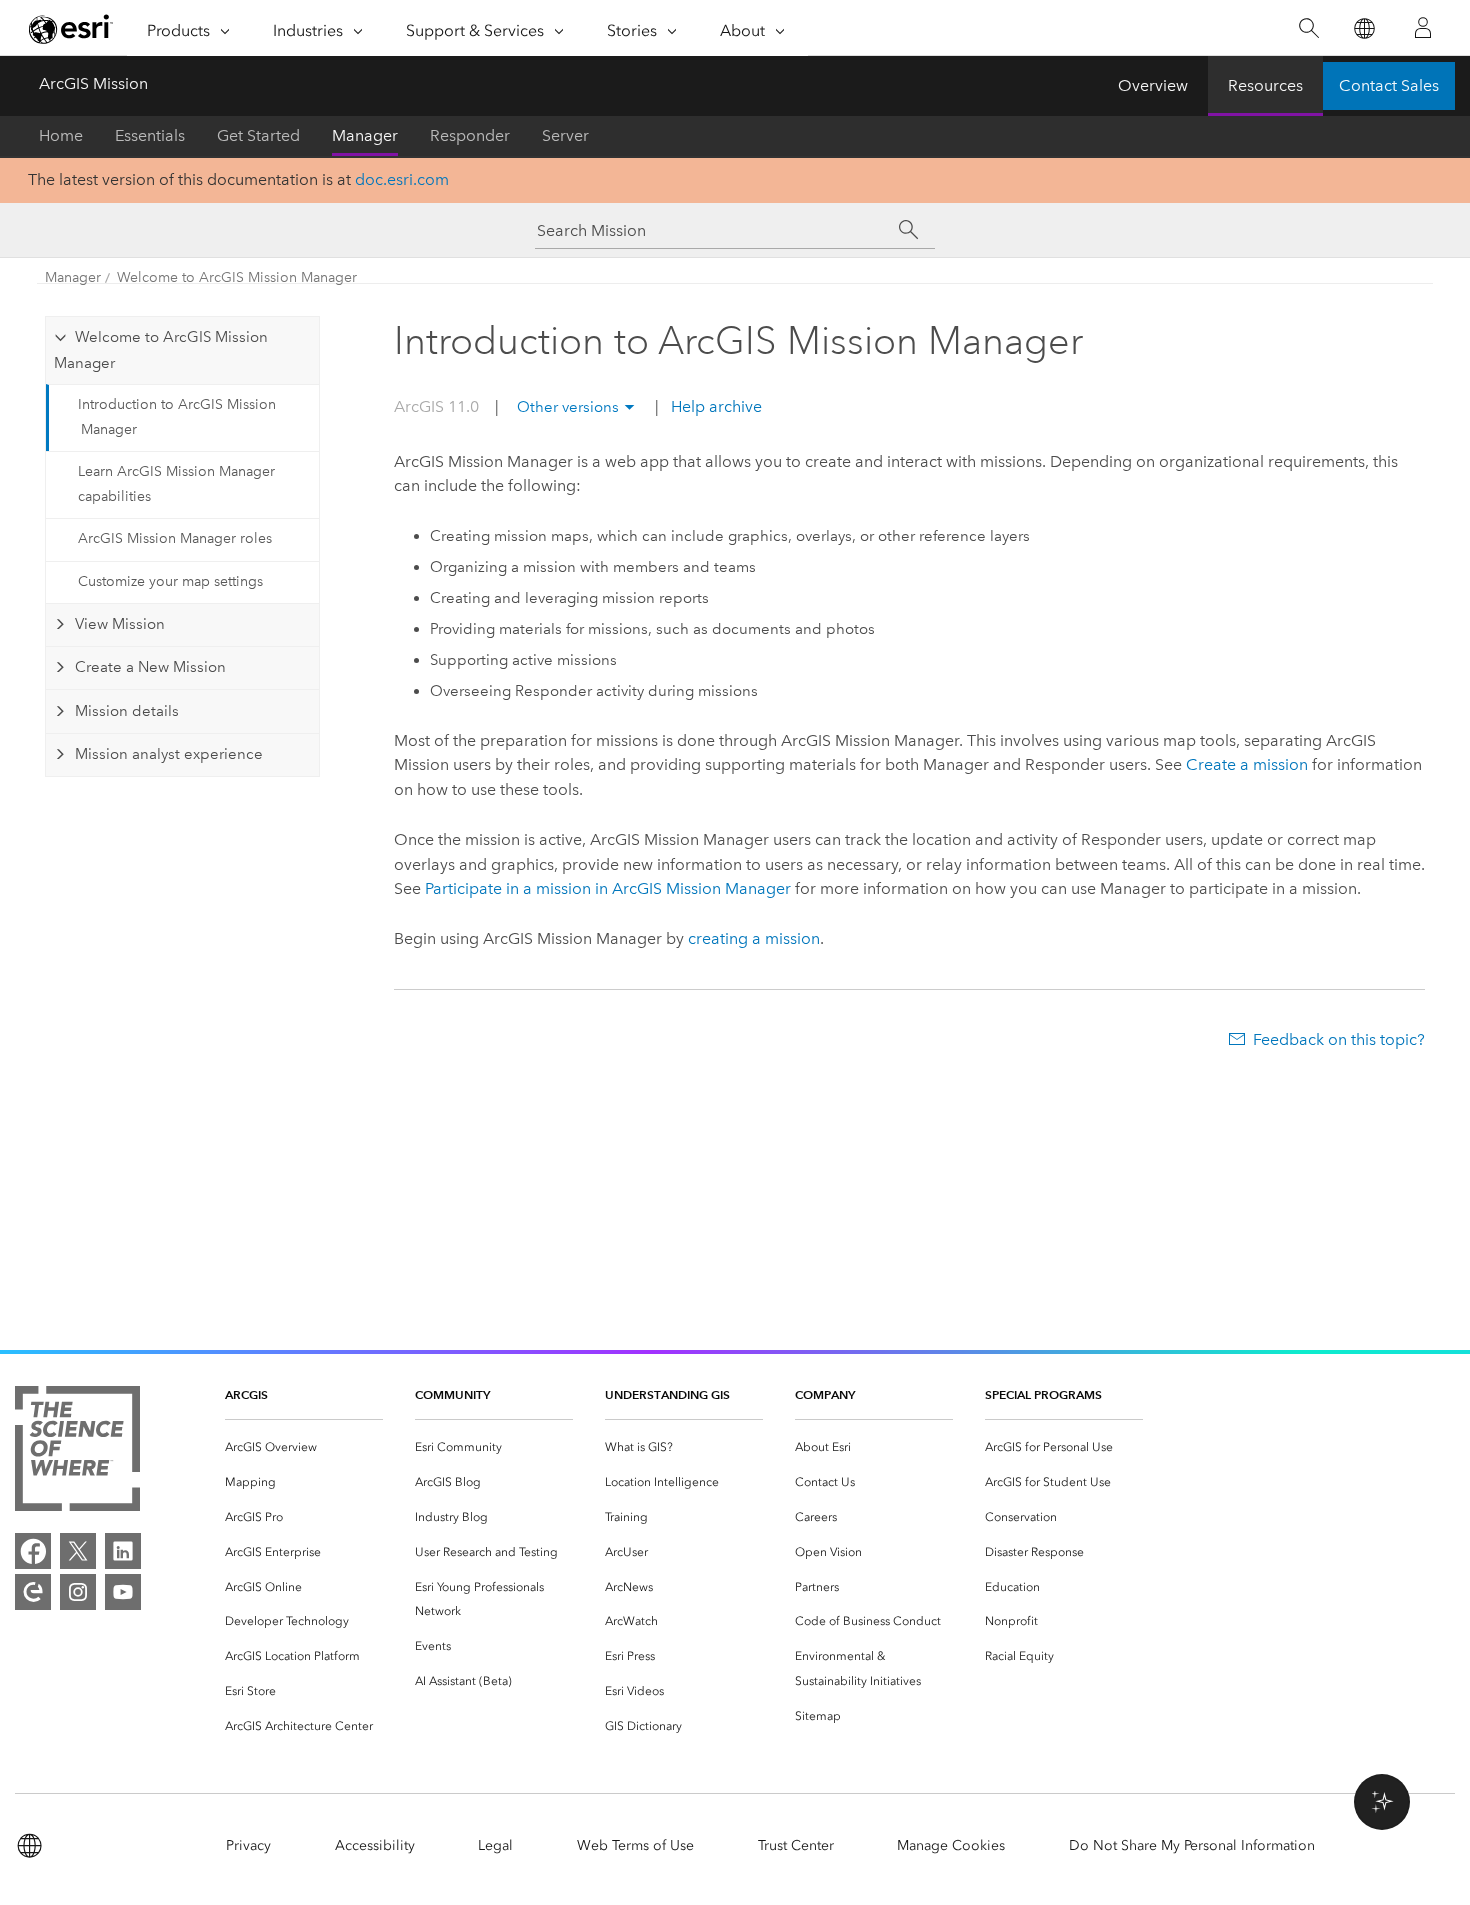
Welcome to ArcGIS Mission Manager (237, 277)
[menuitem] (304, 1447)
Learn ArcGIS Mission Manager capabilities (176, 484)
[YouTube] (123, 1592)
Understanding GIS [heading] (667, 1394)
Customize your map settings (170, 581)
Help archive (714, 406)
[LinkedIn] (123, 1551)
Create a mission (1247, 764)
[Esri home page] (71, 29)
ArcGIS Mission (93, 83)
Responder (470, 135)
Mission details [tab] (127, 711)
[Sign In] (1423, 28)
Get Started (258, 135)
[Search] (1308, 28)
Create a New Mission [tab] (150, 667)
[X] (78, 1551)
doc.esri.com (402, 179)
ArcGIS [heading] (246, 1394)
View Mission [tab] (120, 624)
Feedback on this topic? (1339, 1039)
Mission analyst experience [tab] (169, 754)
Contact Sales (1389, 85)
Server (565, 135)
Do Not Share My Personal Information (1192, 1845)
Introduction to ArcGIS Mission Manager (177, 417)
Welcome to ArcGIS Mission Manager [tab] (161, 350)
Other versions (568, 407)
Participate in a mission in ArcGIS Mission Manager (608, 888)
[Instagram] (78, 1592)
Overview (1153, 85)
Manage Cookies (951, 1845)
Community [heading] (452, 1394)
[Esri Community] (33, 1592)
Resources (1265, 85)
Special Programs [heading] (1043, 1394)
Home (61, 135)
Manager (365, 135)
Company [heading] (825, 1394)
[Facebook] (33, 1551)
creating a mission (754, 938)
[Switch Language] (1363, 28)
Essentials (150, 135)
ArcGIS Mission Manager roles (175, 538)
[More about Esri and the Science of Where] (77, 1452)
